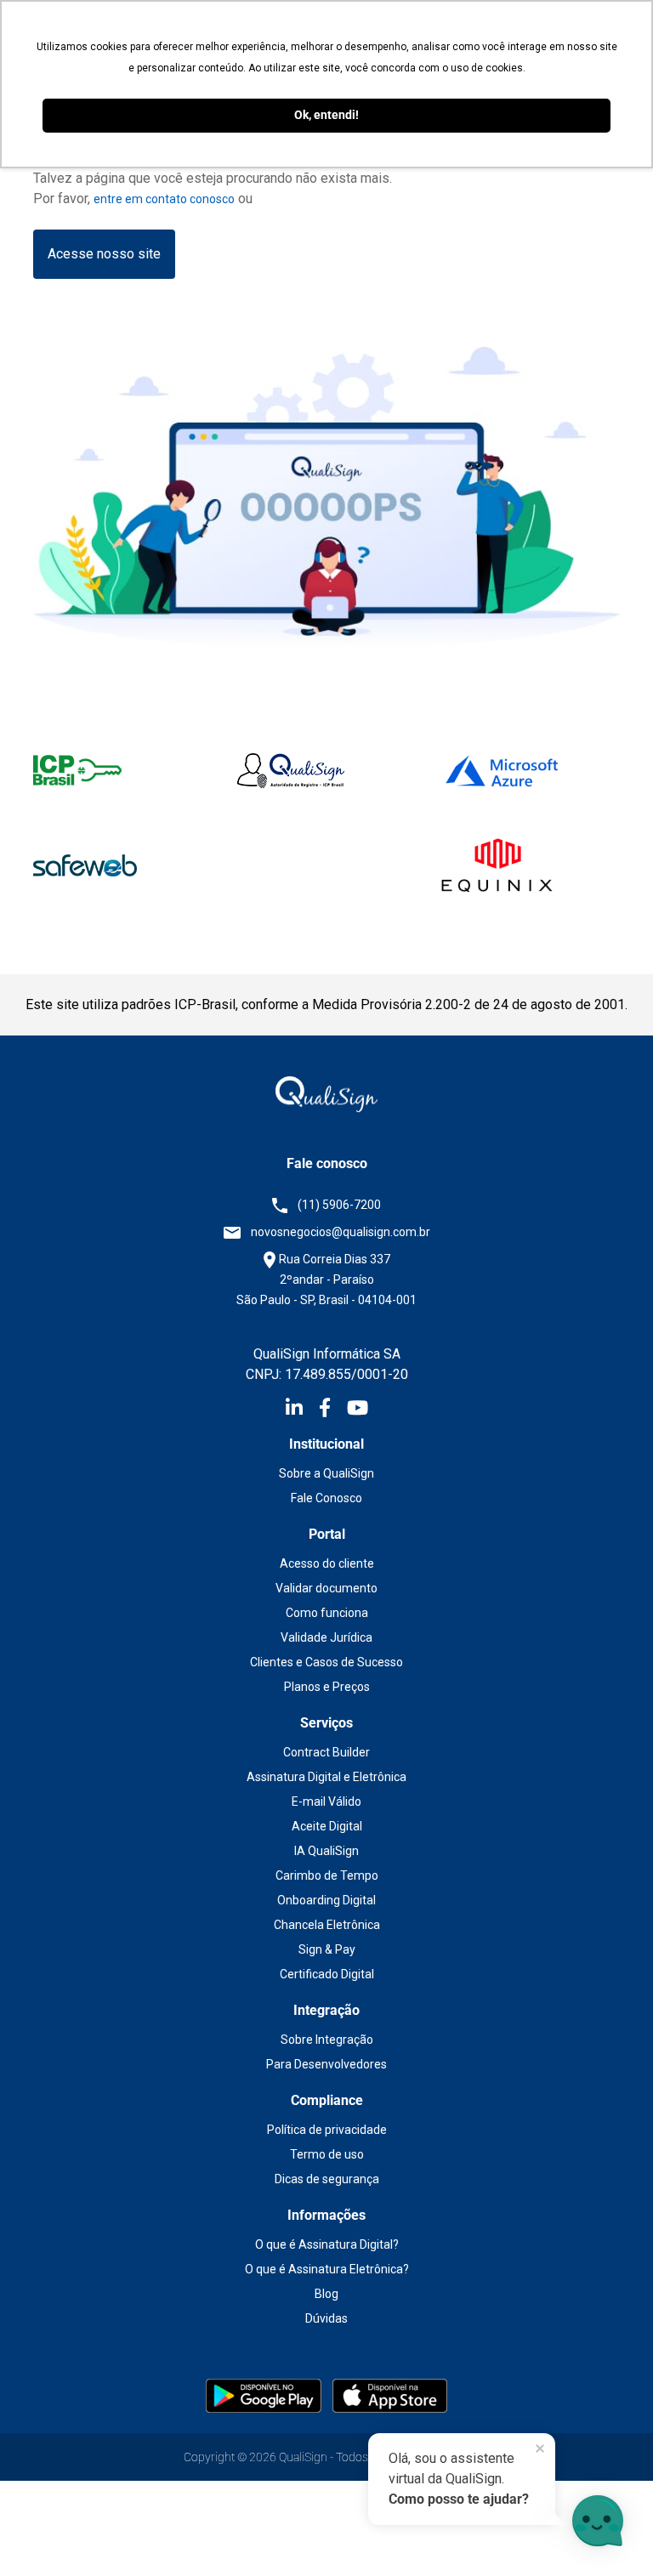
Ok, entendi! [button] (326, 115)
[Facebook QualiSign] (333, 1410)
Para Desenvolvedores (326, 2064)
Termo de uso (327, 2154)
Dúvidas (326, 2318)
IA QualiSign (326, 1851)
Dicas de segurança (327, 2179)
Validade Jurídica (326, 1637)
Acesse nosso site (104, 254)
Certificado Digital (327, 1974)
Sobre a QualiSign (326, 1473)
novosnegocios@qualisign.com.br (341, 1232)
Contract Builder (326, 1752)
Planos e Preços (327, 1687)
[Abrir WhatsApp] (43, 2533)
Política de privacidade (327, 2130)
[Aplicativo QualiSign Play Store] (265, 2395)
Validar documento (326, 1588)
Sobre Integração (327, 2040)
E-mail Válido (326, 1801)
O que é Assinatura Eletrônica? (327, 2269)
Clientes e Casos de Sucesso (326, 1662)
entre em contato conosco (164, 199)
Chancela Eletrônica (327, 1925)
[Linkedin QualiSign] (302, 1410)
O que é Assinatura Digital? (327, 2244)
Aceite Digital (327, 1826)
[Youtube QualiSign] (358, 1410)
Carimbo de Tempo (327, 1875)
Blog (326, 2294)
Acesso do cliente (327, 1563)
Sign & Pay (327, 1949)
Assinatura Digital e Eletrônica (326, 1777)
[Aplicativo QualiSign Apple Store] (390, 2395)
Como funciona (327, 1613)
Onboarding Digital (326, 1900)
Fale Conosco (326, 1498)
